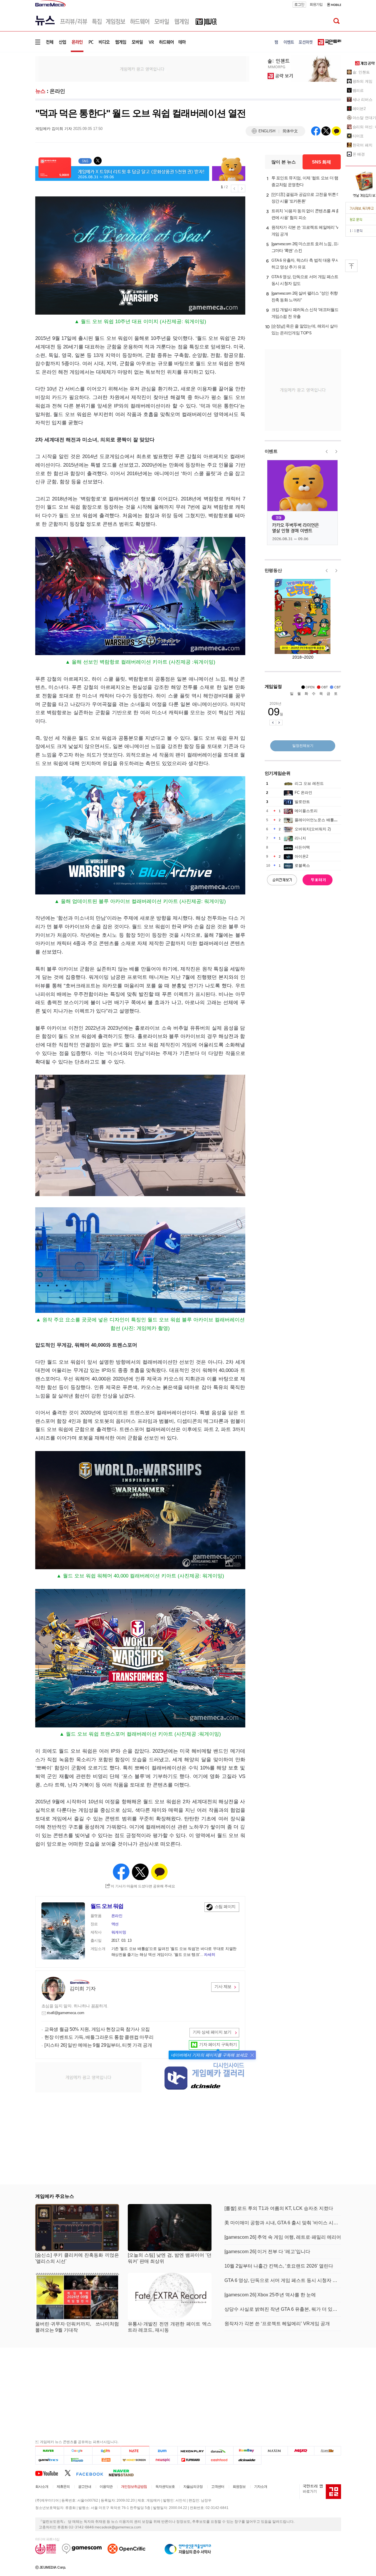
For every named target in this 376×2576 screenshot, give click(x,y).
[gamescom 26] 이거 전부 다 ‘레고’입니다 (267, 2252)
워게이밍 (119, 1932)
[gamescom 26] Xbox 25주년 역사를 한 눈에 (270, 2295)
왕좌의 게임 (362, 81)
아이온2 (301, 856)
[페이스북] (92, 2473)
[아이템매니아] (78, 2460)
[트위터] (70, 2473)
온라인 (57, 91)
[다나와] (219, 2451)
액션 (115, 1924)
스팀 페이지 (225, 1906)
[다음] (106, 2451)
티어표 (358, 136)
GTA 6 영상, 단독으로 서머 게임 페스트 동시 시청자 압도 (305, 280)
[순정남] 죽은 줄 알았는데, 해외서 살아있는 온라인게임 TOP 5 (305, 329)
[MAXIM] (275, 2451)
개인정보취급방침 (134, 2487)
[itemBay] (247, 2451)
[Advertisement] (142, 69)
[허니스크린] (135, 2460)
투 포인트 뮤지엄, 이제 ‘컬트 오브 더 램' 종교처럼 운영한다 (305, 181)
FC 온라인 (303, 793)
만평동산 (273, 570)
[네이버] (49, 2451)
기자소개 (261, 2487)
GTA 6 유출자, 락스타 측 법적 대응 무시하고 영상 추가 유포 (305, 264)
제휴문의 (63, 2487)
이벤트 (271, 451)
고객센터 (218, 2487)
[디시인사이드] (247, 2460)
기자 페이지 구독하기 (218, 2044)
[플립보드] (191, 2460)
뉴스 (40, 91)
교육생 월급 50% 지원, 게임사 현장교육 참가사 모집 (97, 2029)
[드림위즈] (328, 2451)
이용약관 (106, 2487)
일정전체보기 (303, 746)
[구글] (78, 2451)
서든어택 (302, 847)
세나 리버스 (362, 100)
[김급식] (106, 2460)
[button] (252, 2055)
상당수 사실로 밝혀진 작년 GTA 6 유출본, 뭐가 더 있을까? (283, 2309)
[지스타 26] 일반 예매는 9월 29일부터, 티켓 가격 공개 (98, 2045)
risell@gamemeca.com (66, 2013)
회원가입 (316, 4)
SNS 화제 (322, 162)
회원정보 (239, 2487)
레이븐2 (359, 109)
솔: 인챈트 (361, 72)
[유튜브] (50, 2473)
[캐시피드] (219, 2460)
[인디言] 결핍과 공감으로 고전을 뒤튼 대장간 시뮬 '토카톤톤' (306, 198)
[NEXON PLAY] (191, 2451)
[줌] (163, 2451)
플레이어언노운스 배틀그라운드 (322, 820)
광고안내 (85, 2487)
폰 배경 (359, 154)
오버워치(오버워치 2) (313, 829)
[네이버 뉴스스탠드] (124, 2473)
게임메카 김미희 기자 (54, 129)
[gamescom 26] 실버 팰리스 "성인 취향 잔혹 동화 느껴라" (305, 297)
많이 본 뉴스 (284, 162)
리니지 (300, 838)
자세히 (209, 1955)
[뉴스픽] (163, 2460)
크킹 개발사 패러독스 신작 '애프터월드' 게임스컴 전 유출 (305, 313)
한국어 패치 (362, 145)
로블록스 (302, 865)
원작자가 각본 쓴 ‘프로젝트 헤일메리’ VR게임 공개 (306, 231)
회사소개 (42, 2487)
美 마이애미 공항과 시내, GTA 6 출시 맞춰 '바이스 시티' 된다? (283, 2223)
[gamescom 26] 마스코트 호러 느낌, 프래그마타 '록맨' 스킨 (306, 247)
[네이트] (135, 2451)
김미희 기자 (83, 1989)
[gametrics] (49, 2460)
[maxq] (301, 2451)
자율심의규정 (193, 2487)
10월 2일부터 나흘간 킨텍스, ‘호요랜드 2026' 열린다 (279, 2266)
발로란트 (302, 802)
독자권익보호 (165, 2487)
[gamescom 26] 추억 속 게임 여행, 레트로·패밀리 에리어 (283, 2237)
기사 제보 (223, 1986)
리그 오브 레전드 (309, 783)
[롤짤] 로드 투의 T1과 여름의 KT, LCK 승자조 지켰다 (279, 2208)
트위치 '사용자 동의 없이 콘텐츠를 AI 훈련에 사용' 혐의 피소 (306, 214)
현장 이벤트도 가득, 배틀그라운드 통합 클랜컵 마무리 (99, 2037)
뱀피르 (358, 90)
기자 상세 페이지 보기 (212, 2032)
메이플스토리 (306, 811)
